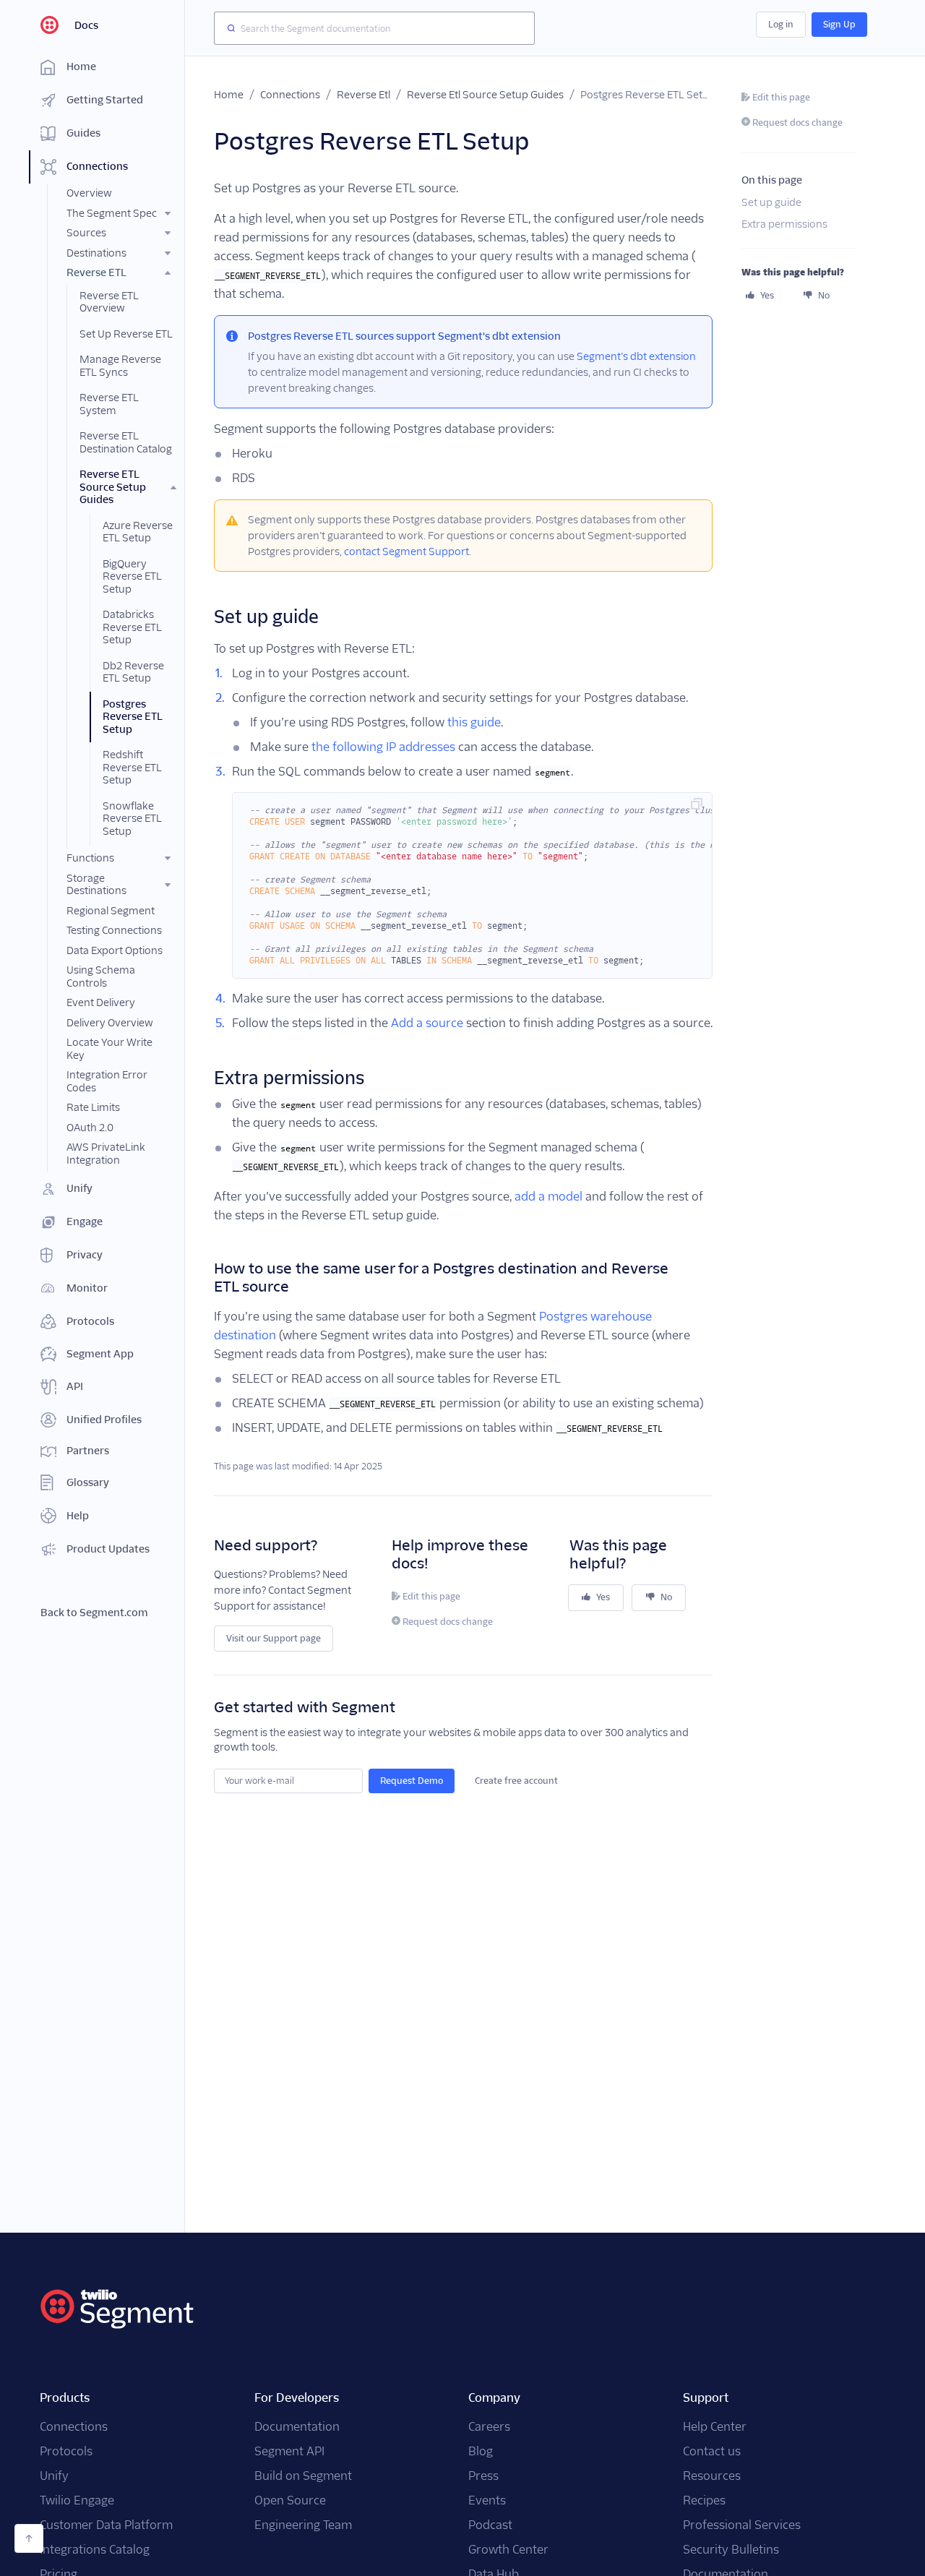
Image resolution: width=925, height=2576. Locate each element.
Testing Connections (114, 930)
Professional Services (742, 2525)
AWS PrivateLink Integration (106, 1154)
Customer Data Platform (106, 2525)
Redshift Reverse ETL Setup (132, 767)
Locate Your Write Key (109, 1049)
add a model (548, 1197)
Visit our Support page (274, 1638)
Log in (781, 24)
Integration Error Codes (107, 1081)
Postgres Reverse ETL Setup (133, 717)
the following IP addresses (383, 747)
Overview (89, 193)
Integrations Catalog (95, 2550)
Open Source (290, 2500)
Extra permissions (784, 224)
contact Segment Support (406, 551)
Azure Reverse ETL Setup (138, 532)
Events (487, 2500)
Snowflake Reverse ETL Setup (132, 819)
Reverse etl (363, 95)
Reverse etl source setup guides (485, 95)
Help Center (715, 2427)
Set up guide (771, 203)
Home (229, 95)
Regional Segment (111, 911)
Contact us (712, 2451)
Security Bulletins (731, 2550)
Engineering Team (303, 2525)
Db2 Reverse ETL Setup (133, 672)
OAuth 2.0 (90, 1128)
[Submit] (228, 28)
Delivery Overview (110, 1023)
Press (483, 2476)
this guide (474, 722)
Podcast (490, 2525)
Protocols (66, 2451)
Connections (290, 95)
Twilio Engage (77, 2500)
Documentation (297, 2427)
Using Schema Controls (101, 976)
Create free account (516, 1781)
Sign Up (839, 24)
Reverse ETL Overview (109, 302)
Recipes (704, 2500)
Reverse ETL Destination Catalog (126, 442)
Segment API (289, 2451)
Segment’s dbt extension (636, 356)
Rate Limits (93, 1107)
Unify (54, 2476)
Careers (489, 2427)
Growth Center (508, 2550)
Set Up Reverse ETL (126, 334)
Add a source (427, 1023)
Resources (712, 2476)
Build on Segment (303, 2476)
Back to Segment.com (94, 1613)
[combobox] (374, 28)
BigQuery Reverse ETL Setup (132, 576)
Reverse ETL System (109, 404)
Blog (481, 2451)
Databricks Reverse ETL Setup (132, 627)
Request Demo (412, 1781)
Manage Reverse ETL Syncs (120, 366)
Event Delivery (101, 1003)
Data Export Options (115, 950)
